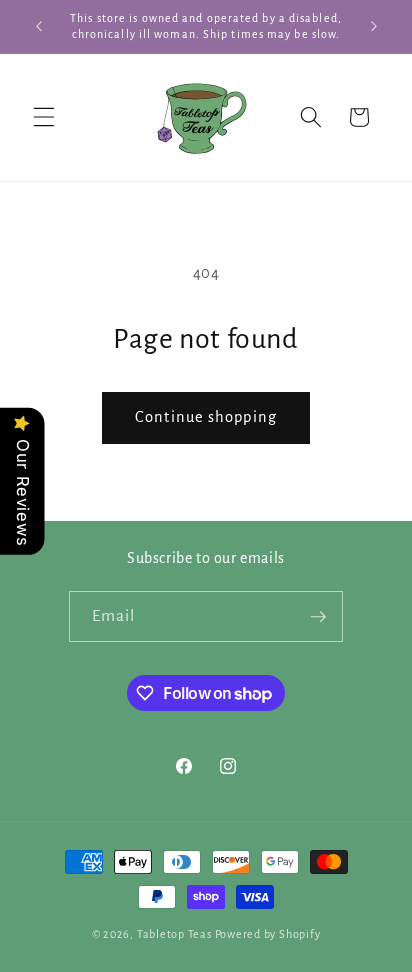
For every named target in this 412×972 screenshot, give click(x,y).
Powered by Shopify (268, 934)
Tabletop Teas (174, 934)
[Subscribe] (318, 617)
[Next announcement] (374, 27)
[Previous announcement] (39, 27)
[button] (44, 117)
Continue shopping (206, 417)
